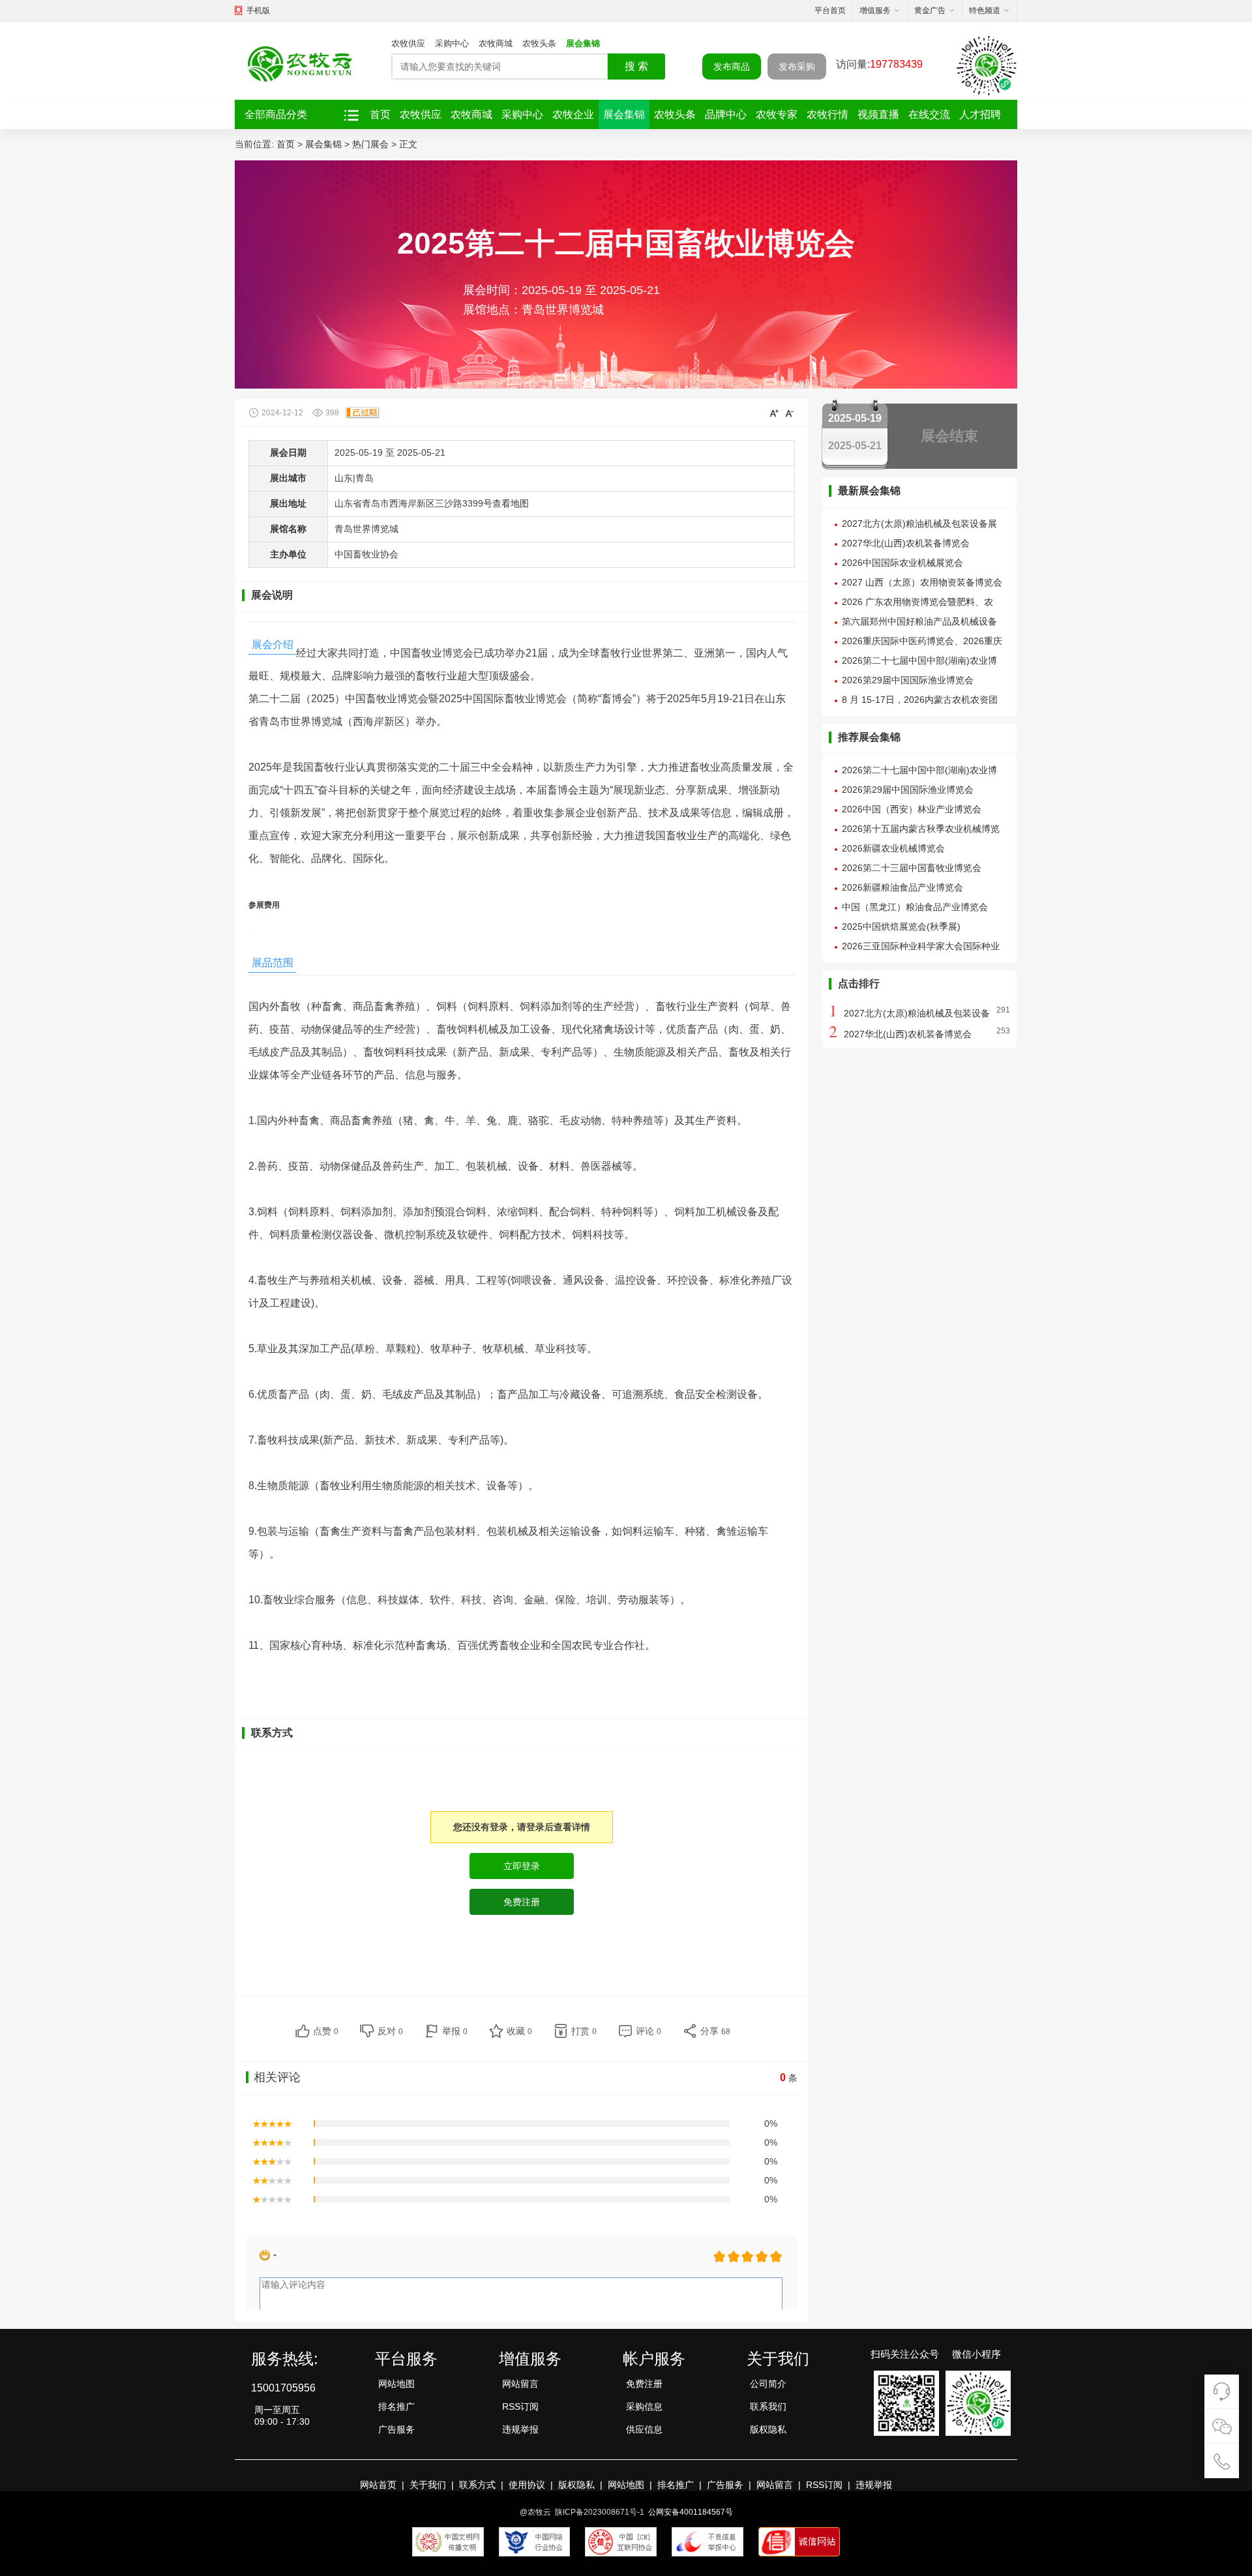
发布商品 (732, 67)
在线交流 (929, 114)
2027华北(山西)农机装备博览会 (906, 543)
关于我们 (428, 2485)
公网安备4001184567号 (691, 2512)
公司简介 (768, 2384)
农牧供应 (408, 43)
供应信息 (644, 2429)
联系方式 (477, 2485)
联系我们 (768, 2406)
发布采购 (797, 67)
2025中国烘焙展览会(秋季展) (901, 926)
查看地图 (511, 503)
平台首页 (830, 10)
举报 (455, 2031)
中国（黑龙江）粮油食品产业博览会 (915, 907)
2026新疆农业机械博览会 (893, 848)
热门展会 (370, 144)
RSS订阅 (520, 2406)
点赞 (326, 2031)
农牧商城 (496, 43)
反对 (390, 2031)
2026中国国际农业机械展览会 (902, 563)
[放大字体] (774, 413)
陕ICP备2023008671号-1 (600, 2512)
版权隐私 (768, 2429)
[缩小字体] (790, 413)
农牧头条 (539, 43)
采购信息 (644, 2406)
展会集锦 (583, 43)
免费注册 (644, 2384)
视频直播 (878, 114)
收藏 (519, 2031)
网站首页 (378, 2485)
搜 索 (636, 66)
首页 (380, 114)
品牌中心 (726, 114)
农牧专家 (777, 114)
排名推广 (396, 2406)
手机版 (258, 10)
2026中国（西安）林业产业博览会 (912, 809)
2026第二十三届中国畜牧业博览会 (912, 868)
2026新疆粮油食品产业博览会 (902, 887)
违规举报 (520, 2429)
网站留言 (520, 2384)
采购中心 (452, 43)
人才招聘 (980, 114)
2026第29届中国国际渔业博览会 (908, 680)
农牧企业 (573, 114)
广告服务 (396, 2429)
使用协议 (527, 2485)
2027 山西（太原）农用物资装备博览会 (922, 582)
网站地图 (396, 2384)
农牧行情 (827, 114)
